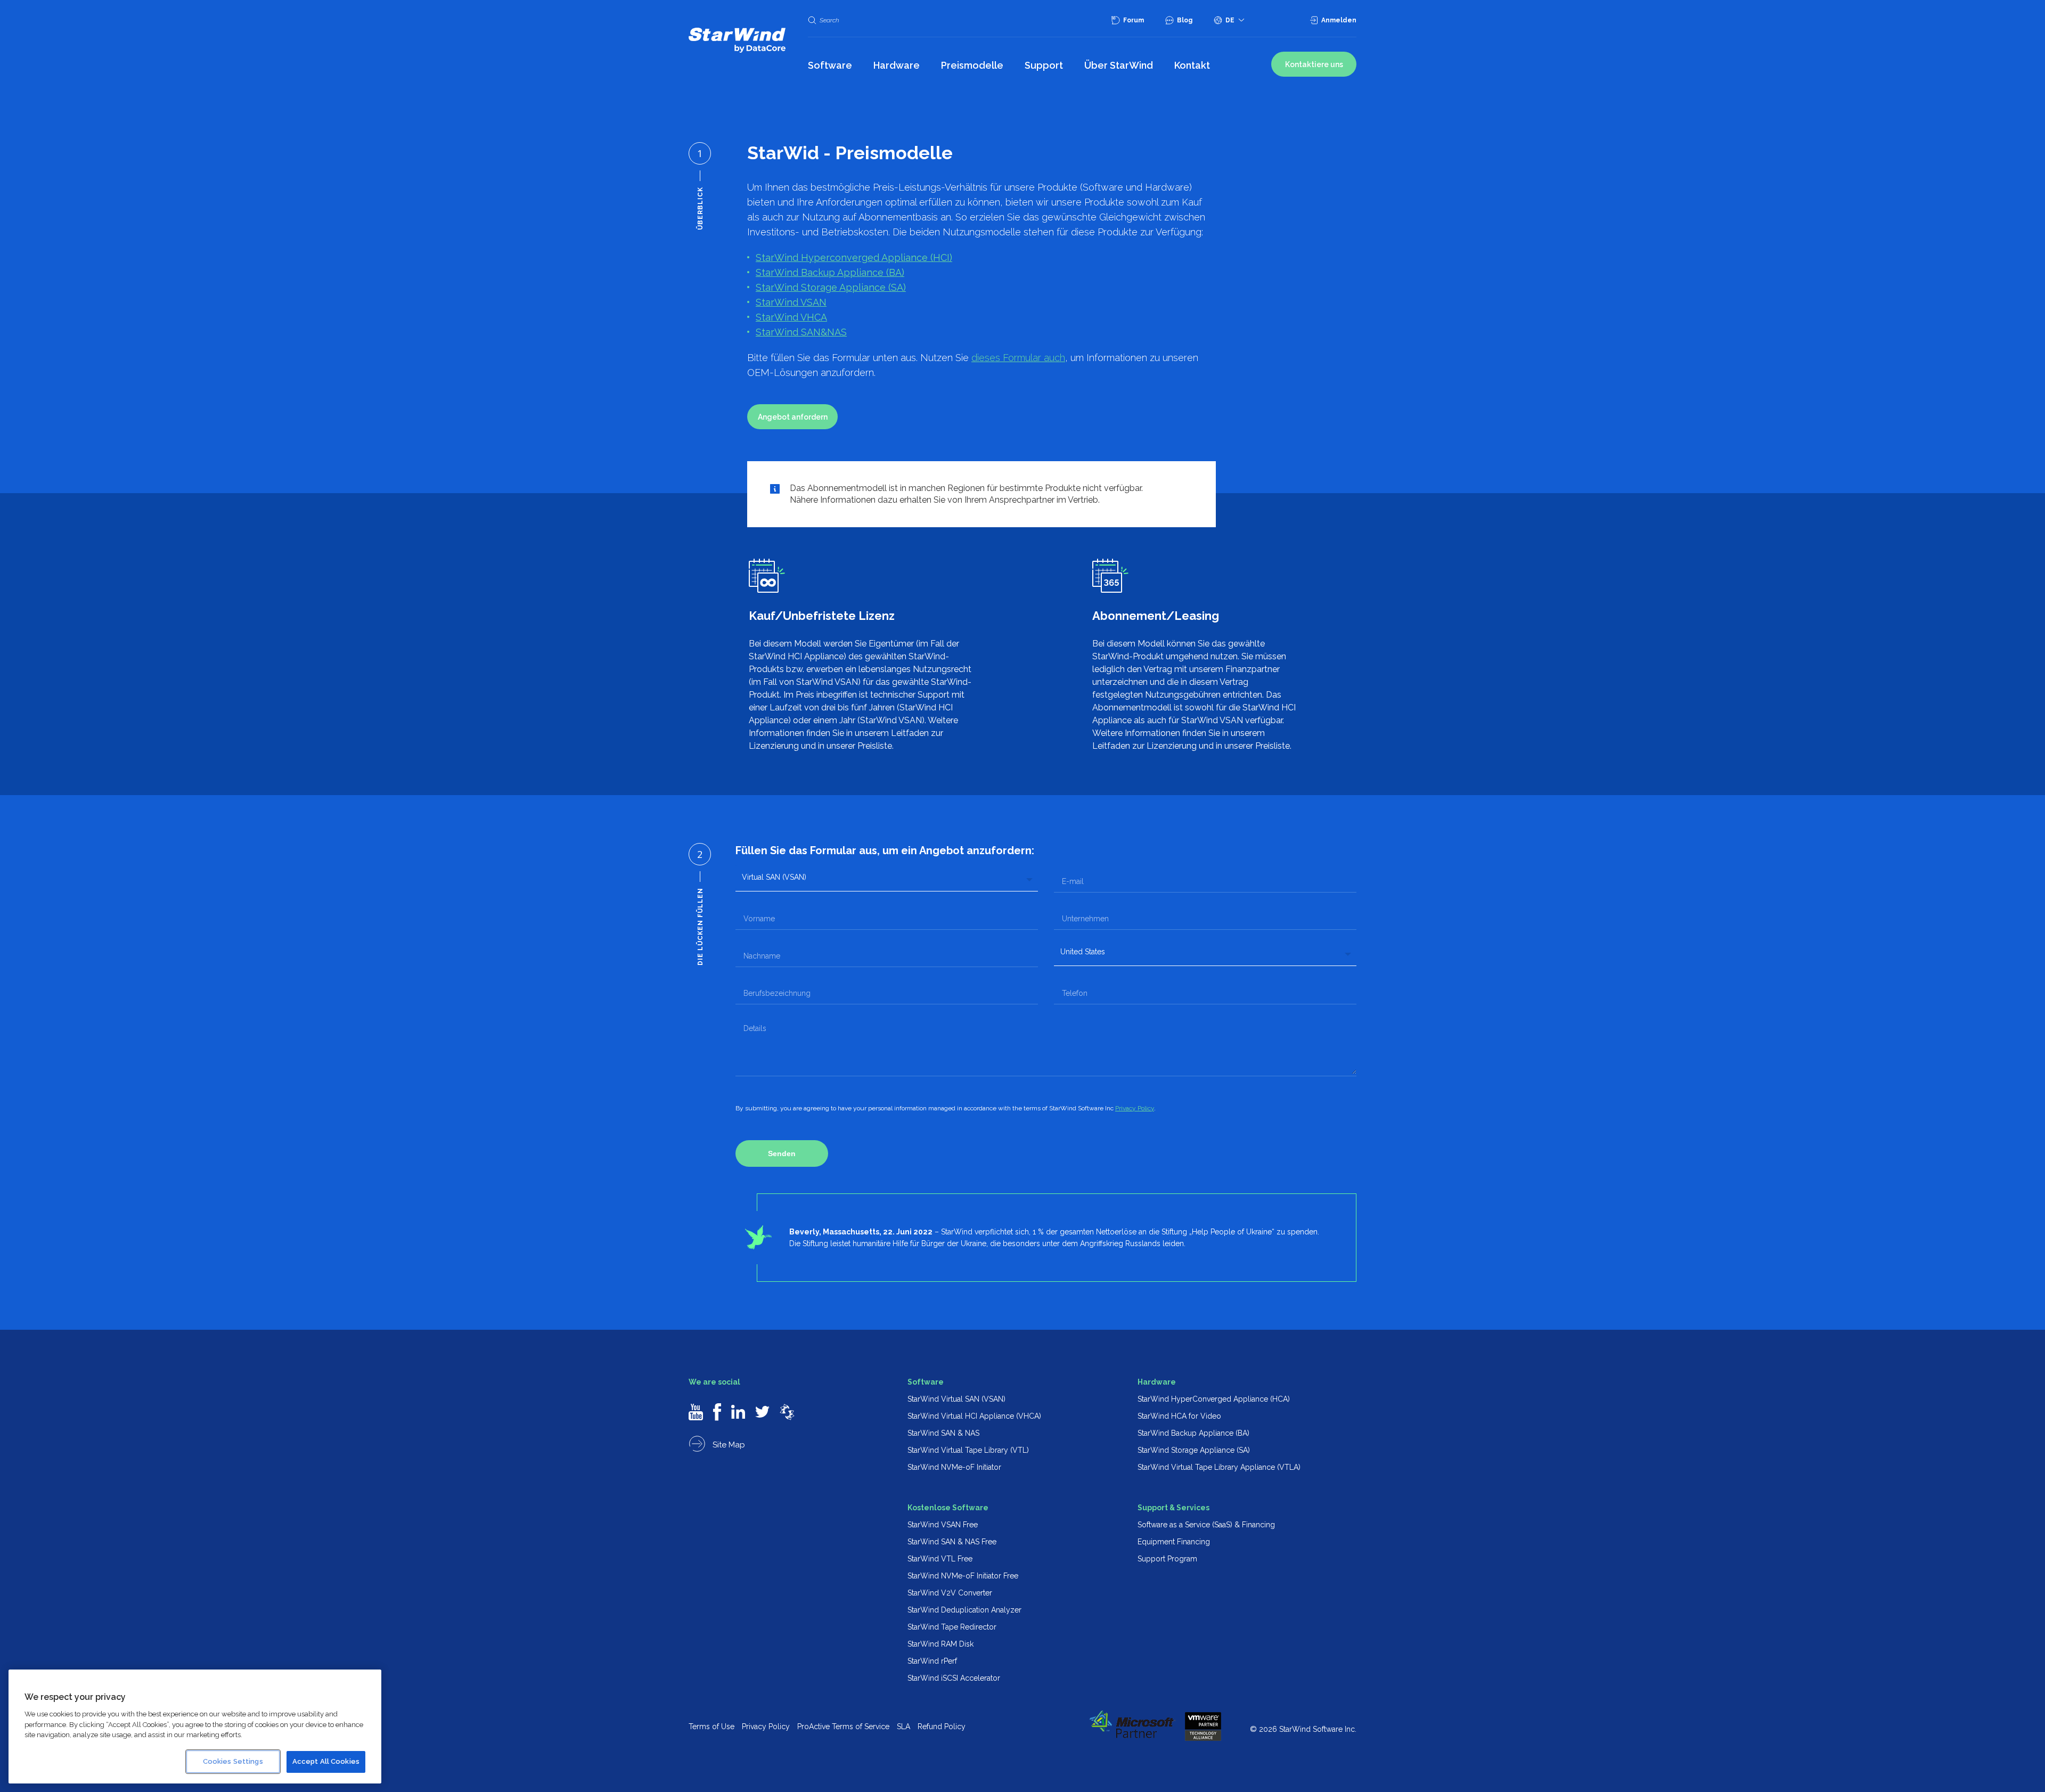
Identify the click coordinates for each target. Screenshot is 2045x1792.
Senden (782, 1153)
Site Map (728, 1445)
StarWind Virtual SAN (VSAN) (956, 1399)
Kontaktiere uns (1314, 64)
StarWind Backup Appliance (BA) (830, 272)
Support (1044, 65)
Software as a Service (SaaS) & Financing (1206, 1525)
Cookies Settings (233, 1761)
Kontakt (1192, 65)
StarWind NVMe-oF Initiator (954, 1467)
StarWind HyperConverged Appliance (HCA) (1214, 1399)
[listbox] (887, 877)
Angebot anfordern (793, 417)
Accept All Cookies (326, 1761)
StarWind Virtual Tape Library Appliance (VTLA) (1219, 1467)
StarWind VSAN (791, 302)
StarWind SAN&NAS (801, 332)
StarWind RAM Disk (940, 1644)
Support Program (1167, 1559)
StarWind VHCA (791, 317)
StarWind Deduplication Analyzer (964, 1610)
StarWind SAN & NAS (943, 1433)
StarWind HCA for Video (1179, 1416)
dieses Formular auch (1018, 358)
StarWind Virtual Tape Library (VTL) (968, 1450)
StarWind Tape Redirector (952, 1627)
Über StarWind (1119, 65)
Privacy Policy (1135, 1108)
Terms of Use (711, 1726)
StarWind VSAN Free (943, 1525)
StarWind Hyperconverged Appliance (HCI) (854, 257)
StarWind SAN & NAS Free (952, 1542)
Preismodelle (972, 65)
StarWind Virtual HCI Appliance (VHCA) (974, 1416)
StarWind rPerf (932, 1661)
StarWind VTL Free (940, 1559)
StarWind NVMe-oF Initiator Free (963, 1576)
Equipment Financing (1174, 1542)
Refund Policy (942, 1726)
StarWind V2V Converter (950, 1593)
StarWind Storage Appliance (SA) (831, 287)
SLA (903, 1726)
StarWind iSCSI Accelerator (954, 1678)
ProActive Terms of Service (843, 1726)
